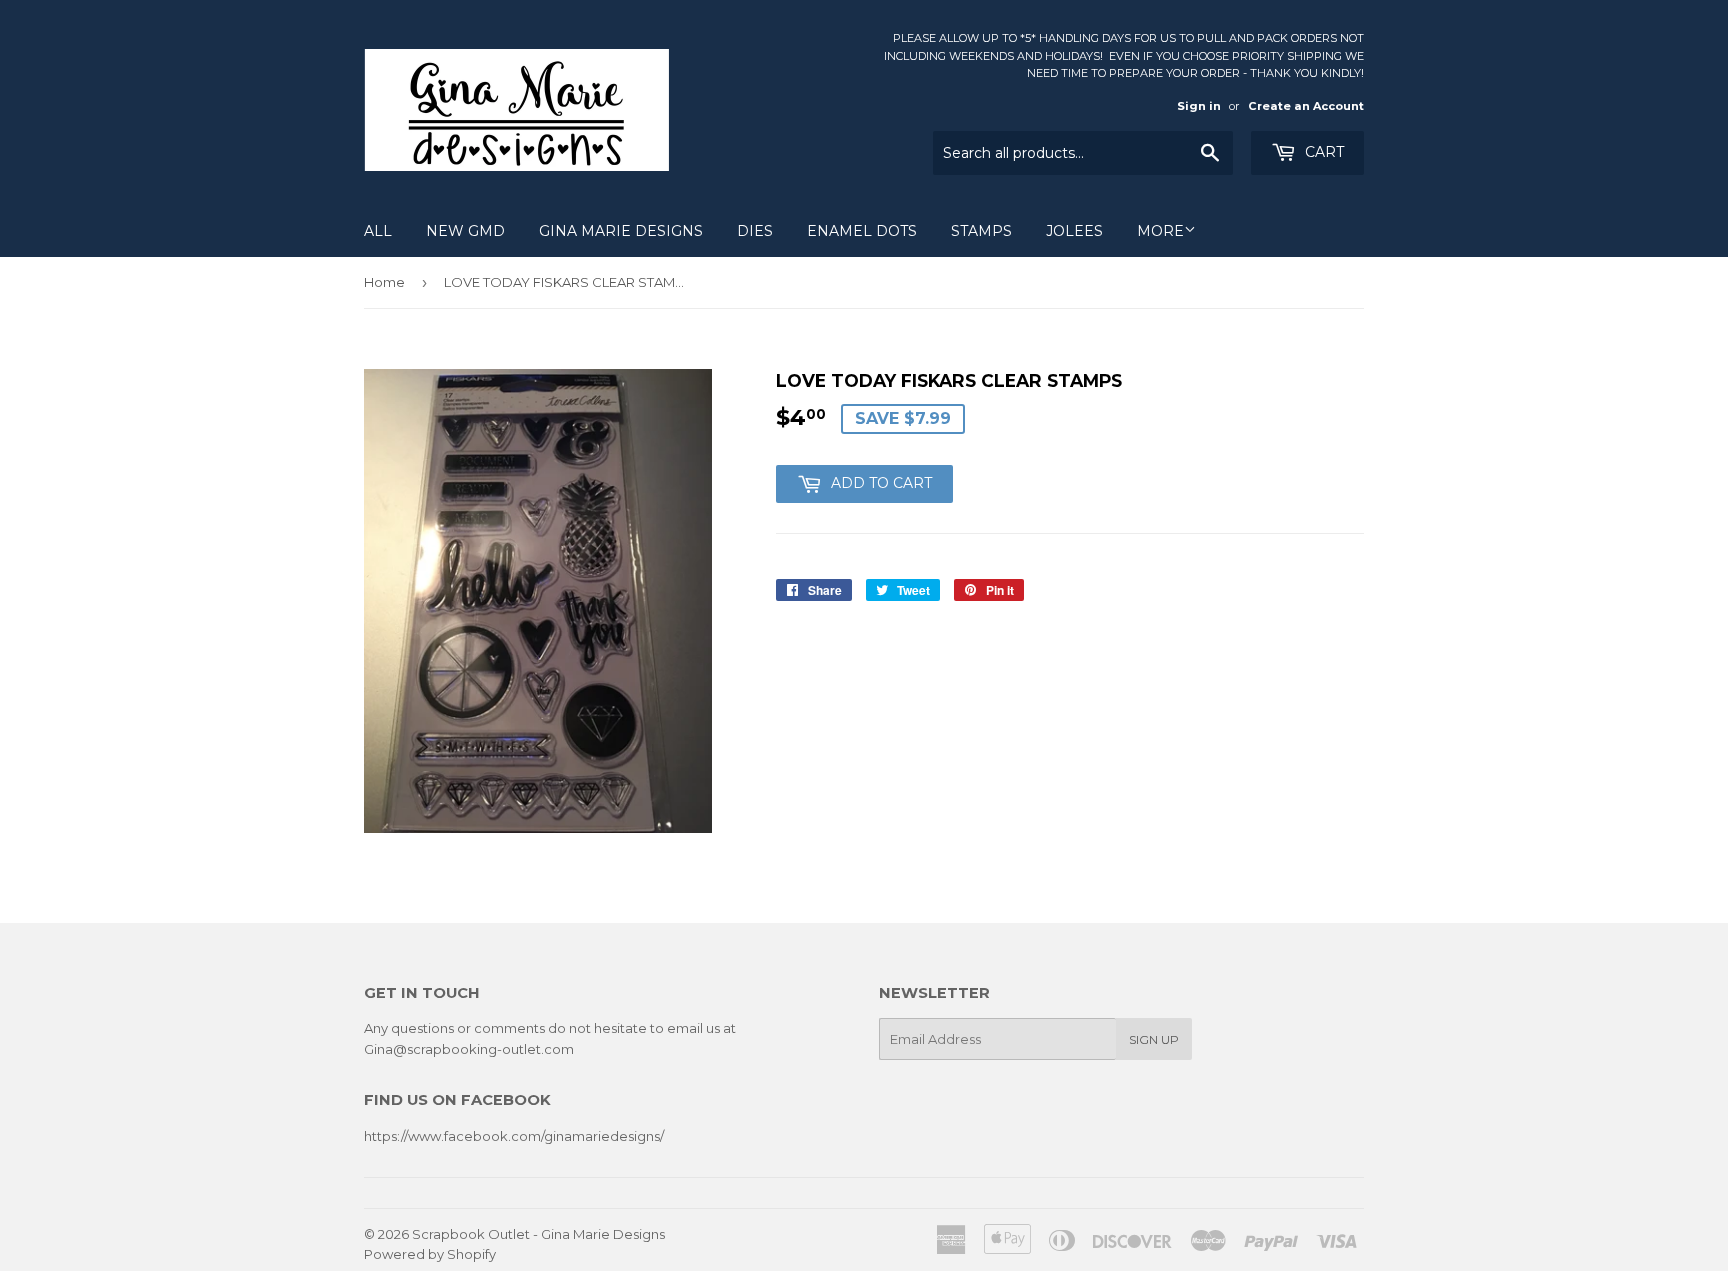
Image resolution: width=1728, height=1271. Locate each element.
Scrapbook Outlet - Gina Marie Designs (538, 1234)
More (1160, 231)
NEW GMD (465, 231)
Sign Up (1154, 1039)
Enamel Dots (862, 231)
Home (384, 282)
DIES (755, 231)
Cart (1322, 152)
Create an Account (1306, 106)
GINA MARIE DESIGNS (621, 231)
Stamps (981, 231)
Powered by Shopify (430, 1254)
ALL (378, 231)
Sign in (1199, 106)
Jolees (1074, 231)
